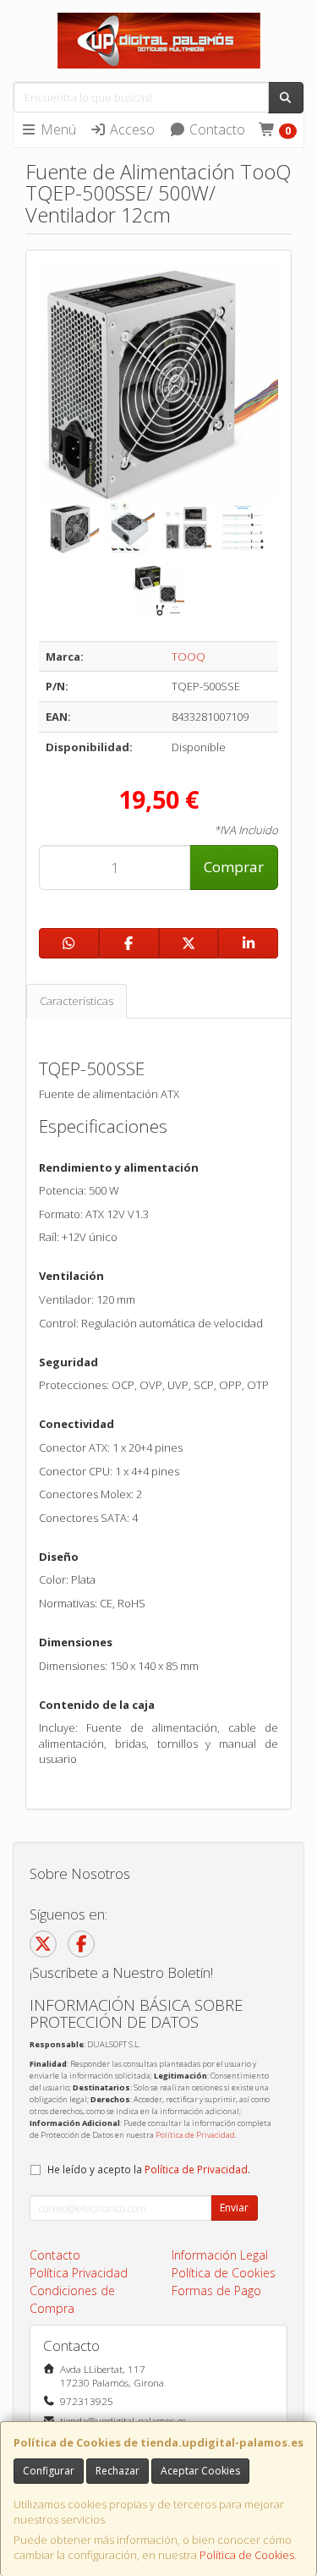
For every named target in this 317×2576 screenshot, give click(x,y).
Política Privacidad (79, 2273)
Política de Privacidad (195, 2135)
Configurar (49, 2471)
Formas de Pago (216, 2290)
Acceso (131, 129)
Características (77, 1001)
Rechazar (118, 2471)
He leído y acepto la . (149, 2169)
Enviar (234, 2208)
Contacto (216, 129)
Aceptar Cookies (200, 2471)
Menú (57, 129)
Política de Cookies (247, 2555)
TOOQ (189, 656)
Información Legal (220, 2255)
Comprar (234, 867)
